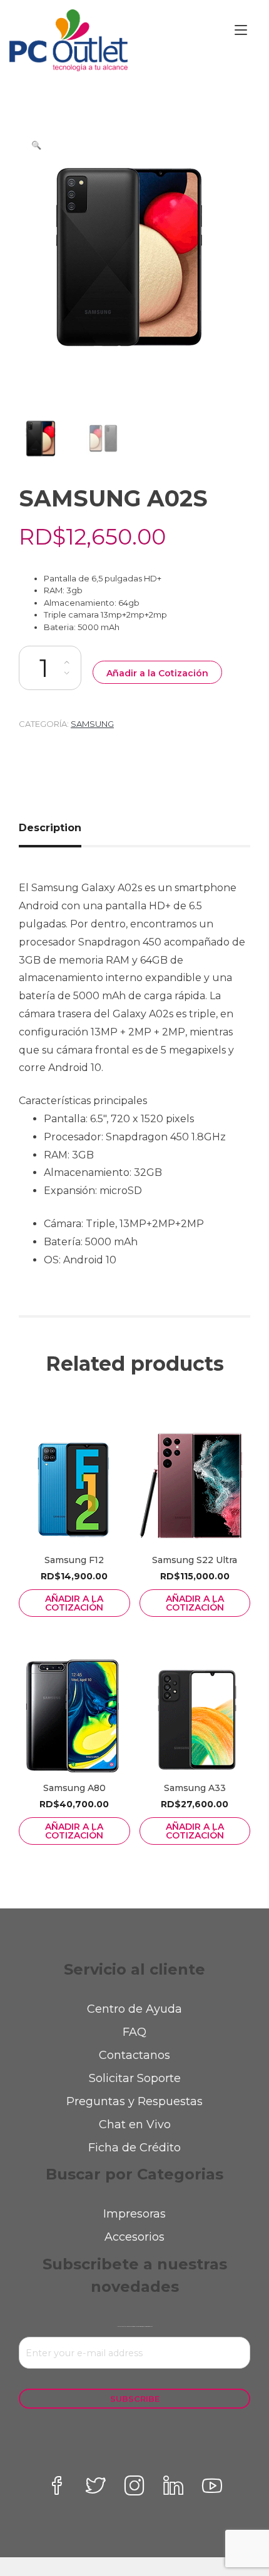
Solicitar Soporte (135, 2078)
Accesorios (134, 2237)
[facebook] (57, 2485)
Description (50, 828)
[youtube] (212, 2485)
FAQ (134, 2032)
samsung (92, 724)
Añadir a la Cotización (157, 673)
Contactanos (134, 2055)
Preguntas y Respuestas (134, 2101)
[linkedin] (173, 2485)
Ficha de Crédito (134, 2148)
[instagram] (134, 2485)
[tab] (55, 828)
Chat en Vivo (135, 2124)
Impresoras (134, 2214)
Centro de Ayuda (134, 2009)
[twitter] (96, 2485)
